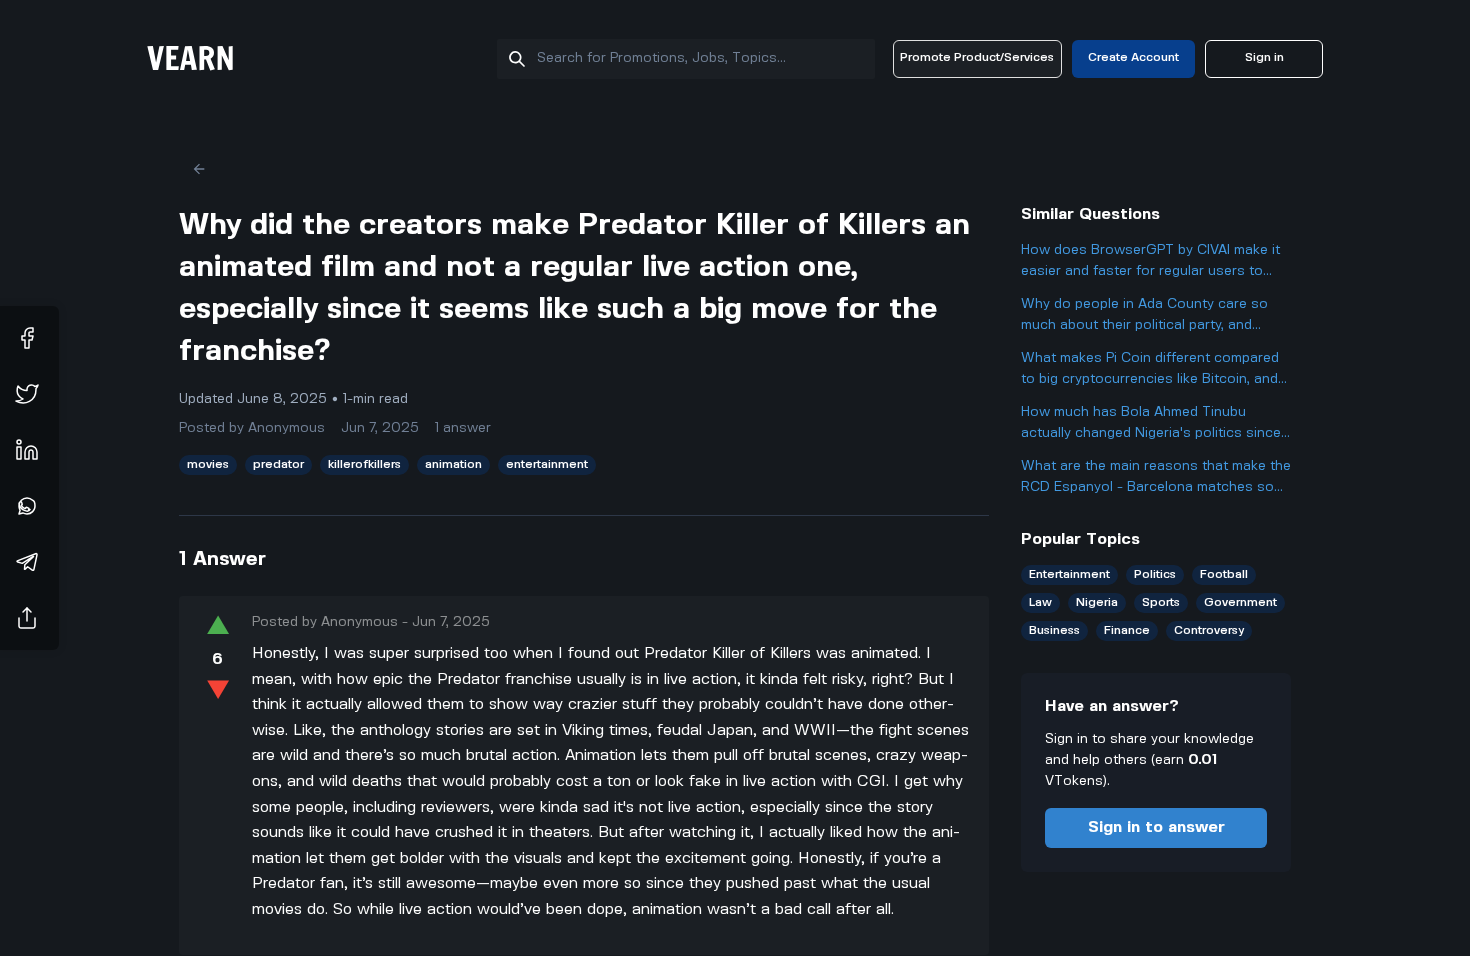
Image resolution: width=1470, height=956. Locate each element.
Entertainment (1069, 574)
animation (453, 464)
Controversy (1209, 630)
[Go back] (199, 169)
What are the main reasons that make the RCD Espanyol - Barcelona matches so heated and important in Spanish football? (1156, 478)
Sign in (1264, 57)
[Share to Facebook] (27, 338)
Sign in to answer (1156, 827)
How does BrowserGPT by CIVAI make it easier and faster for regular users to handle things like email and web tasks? (1150, 262)
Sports (1161, 602)
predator (278, 464)
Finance (1127, 630)
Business (1054, 630)
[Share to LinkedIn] (27, 450)
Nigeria (1097, 602)
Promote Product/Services (977, 57)
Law (1040, 602)
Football (1224, 574)
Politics (1155, 574)
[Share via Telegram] (27, 562)
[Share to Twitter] (27, 394)
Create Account (1133, 57)
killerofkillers (364, 464)
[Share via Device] (27, 618)
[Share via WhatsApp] (27, 506)
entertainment (547, 464)
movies (208, 464)
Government (1240, 602)
